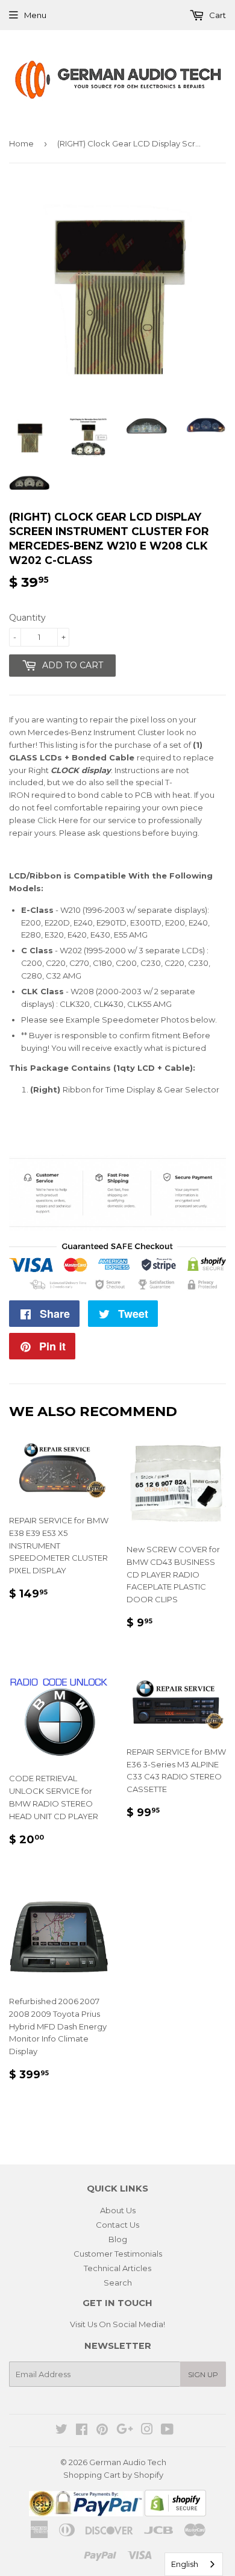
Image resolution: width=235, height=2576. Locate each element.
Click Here (58, 820)
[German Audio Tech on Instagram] (147, 2431)
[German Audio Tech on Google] (125, 2431)
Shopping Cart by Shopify (113, 2475)
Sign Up (203, 2374)
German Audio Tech (128, 2462)
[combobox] (194, 2564)
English (185, 2564)
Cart (217, 15)
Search (118, 2283)
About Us (118, 2210)
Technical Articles (117, 2268)
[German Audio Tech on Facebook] (82, 2431)
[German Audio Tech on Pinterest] (102, 2431)
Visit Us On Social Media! (117, 2324)
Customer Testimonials (118, 2254)
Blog (118, 2239)
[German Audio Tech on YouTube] (167, 2431)
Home (21, 143)
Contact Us (117, 2225)
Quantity (27, 618)
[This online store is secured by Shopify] (175, 2513)
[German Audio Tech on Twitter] (61, 2431)
